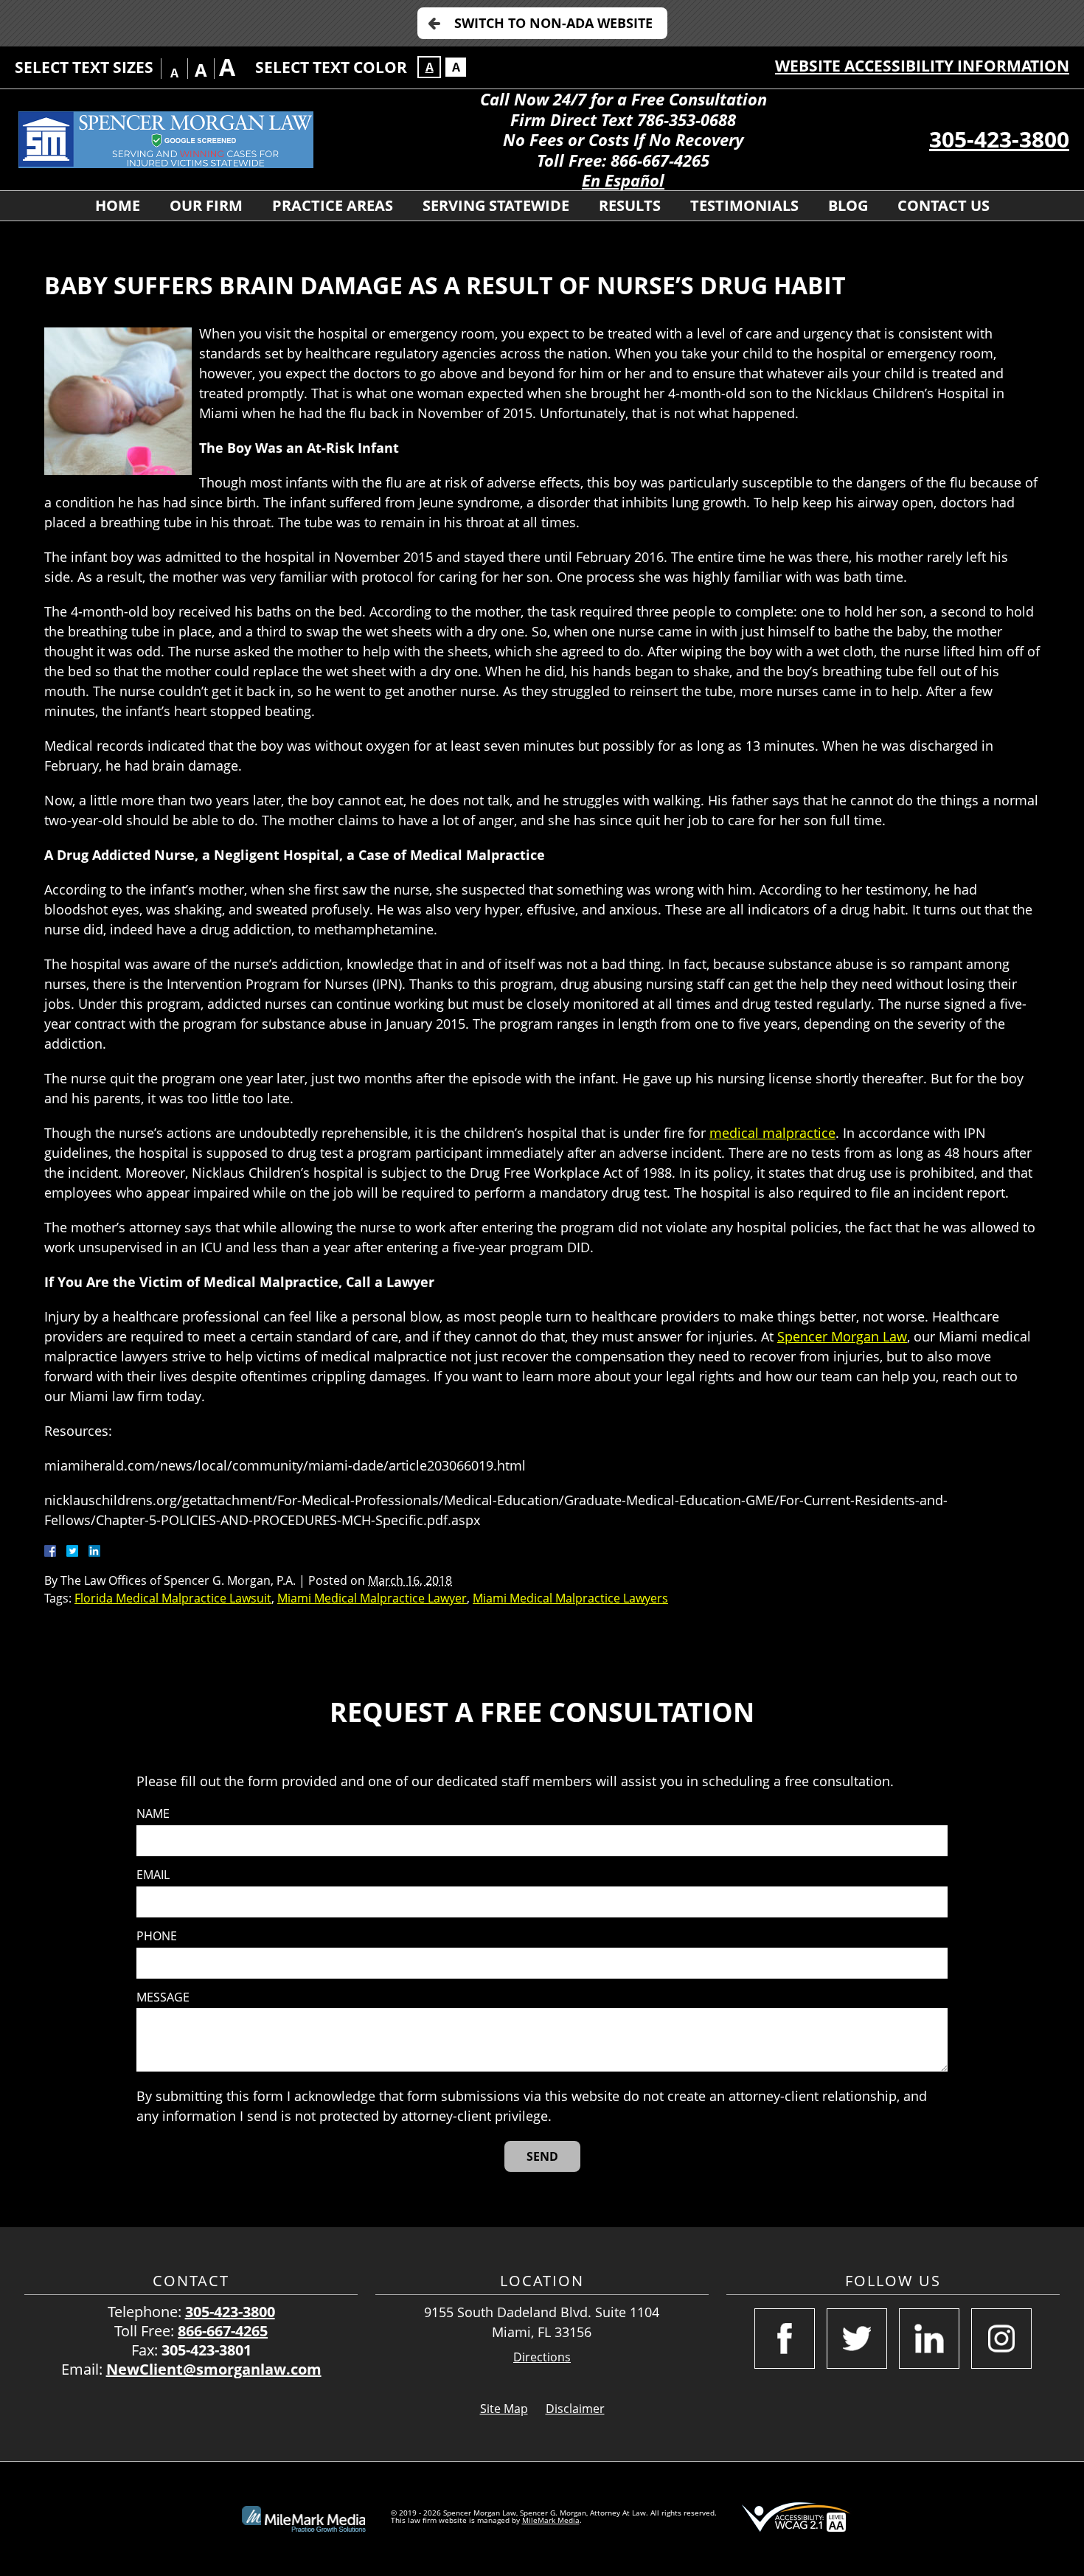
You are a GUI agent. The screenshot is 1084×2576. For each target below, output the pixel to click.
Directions (542, 2357)
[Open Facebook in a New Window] (785, 2339)
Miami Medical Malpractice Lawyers (570, 1598)
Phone (157, 1936)
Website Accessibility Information (922, 66)
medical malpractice (772, 1133)
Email (153, 1875)
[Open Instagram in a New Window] (1001, 2339)
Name (153, 1814)
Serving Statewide (496, 205)
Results (630, 205)
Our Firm (206, 205)
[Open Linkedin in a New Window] (929, 2339)
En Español (623, 180)
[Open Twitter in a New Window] (857, 2339)
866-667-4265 (223, 2331)
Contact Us (944, 205)
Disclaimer (575, 2409)
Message (163, 1997)
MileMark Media (551, 2520)
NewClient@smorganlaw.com (214, 2369)
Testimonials (744, 205)
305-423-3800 (999, 139)
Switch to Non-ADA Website (553, 23)
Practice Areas (333, 205)
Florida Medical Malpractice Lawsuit (173, 1598)
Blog (848, 205)
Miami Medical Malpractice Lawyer (372, 1598)
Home (118, 205)
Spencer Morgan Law (842, 1336)
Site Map (504, 2409)
